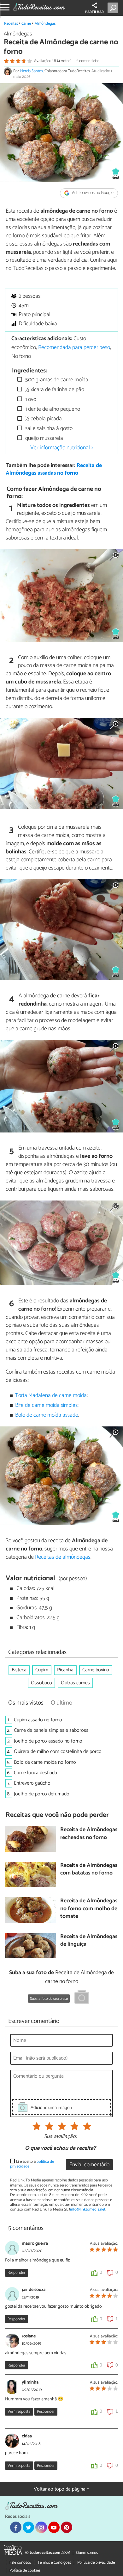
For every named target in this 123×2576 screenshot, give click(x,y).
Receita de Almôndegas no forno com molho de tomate (89, 1909)
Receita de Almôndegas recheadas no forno (89, 1834)
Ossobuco (41, 1683)
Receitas (11, 24)
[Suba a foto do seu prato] (82, 1998)
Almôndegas (45, 24)
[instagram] (41, 2527)
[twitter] (28, 2527)
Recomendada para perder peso (74, 348)
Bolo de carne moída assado (47, 1415)
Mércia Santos (31, 71)
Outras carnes (75, 1683)
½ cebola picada (43, 419)
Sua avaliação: (60, 2137)
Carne (26, 24)
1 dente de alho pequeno (52, 409)
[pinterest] (67, 2527)
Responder (16, 2273)
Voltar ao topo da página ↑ (61, 2489)
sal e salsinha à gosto (48, 429)
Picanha (65, 1670)
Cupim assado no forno (38, 1720)
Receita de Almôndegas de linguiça (89, 1941)
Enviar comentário (89, 2165)
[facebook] (16, 2527)
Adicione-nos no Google (92, 193)
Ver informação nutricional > (62, 448)
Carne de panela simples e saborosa (51, 1730)
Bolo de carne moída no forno (45, 1762)
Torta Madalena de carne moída (51, 1396)
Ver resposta (19, 2412)
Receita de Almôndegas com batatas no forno (89, 1870)
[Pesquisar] (114, 8)
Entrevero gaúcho (32, 1783)
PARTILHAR (94, 12)
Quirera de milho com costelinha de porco (58, 1752)
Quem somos (87, 2553)
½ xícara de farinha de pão (54, 390)
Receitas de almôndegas (63, 1557)
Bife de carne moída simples (46, 1405)
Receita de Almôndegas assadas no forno (54, 470)
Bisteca (19, 1670)
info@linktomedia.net (88, 2209)
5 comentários (88, 61)
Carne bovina (96, 1670)
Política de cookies (25, 2570)
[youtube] (54, 2527)
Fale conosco (20, 2563)
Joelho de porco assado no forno (48, 1741)
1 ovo (30, 399)
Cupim (42, 1670)
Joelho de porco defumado (42, 1794)
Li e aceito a (32, 2164)
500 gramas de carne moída (56, 380)
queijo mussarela (44, 438)
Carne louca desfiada (35, 1773)
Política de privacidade (96, 2563)
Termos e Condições (54, 2563)
